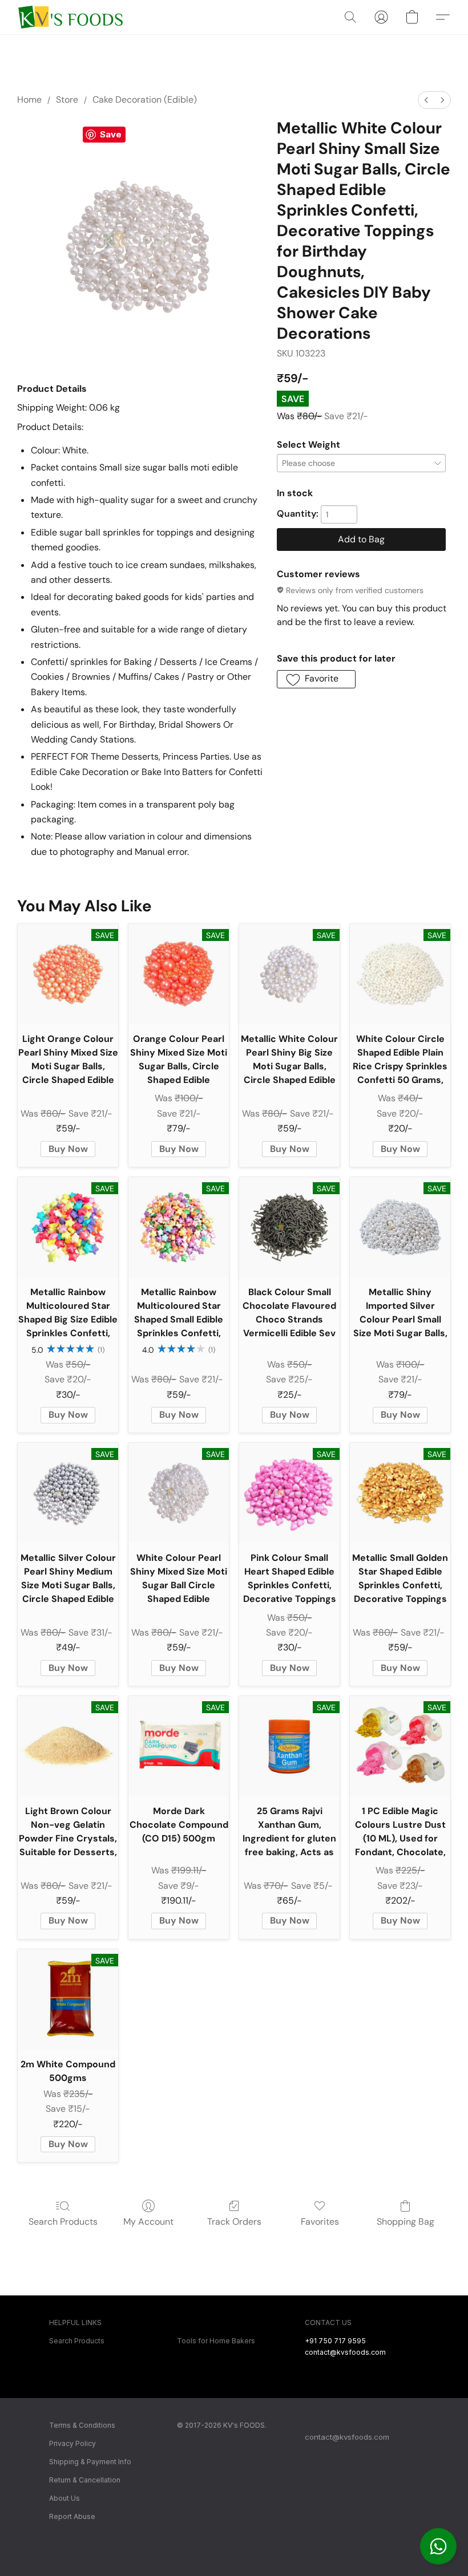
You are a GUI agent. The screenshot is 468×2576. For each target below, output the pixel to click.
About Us (64, 2498)
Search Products (63, 2222)
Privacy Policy (72, 2443)
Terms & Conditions (82, 2425)
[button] (438, 2546)
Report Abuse (72, 2516)
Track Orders (234, 2222)
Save (111, 134)
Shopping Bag (406, 2222)
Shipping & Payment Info (90, 2462)
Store (67, 100)
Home (29, 100)
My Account (148, 2222)
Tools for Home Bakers (216, 2341)
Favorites (320, 2222)
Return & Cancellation (85, 2480)
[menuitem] (426, 100)
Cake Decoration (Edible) (145, 100)
